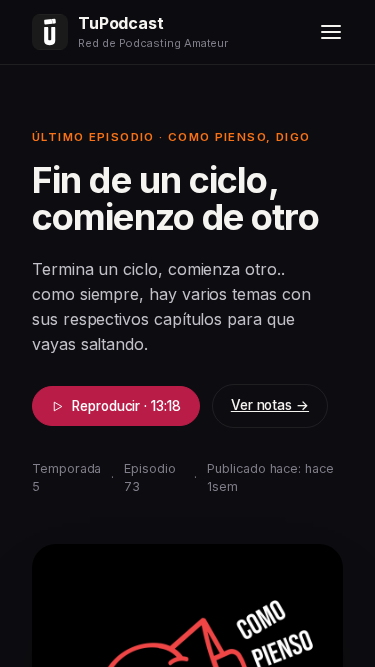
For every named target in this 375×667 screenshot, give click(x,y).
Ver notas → (270, 405)
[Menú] (331, 32)
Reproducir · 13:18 (126, 406)
